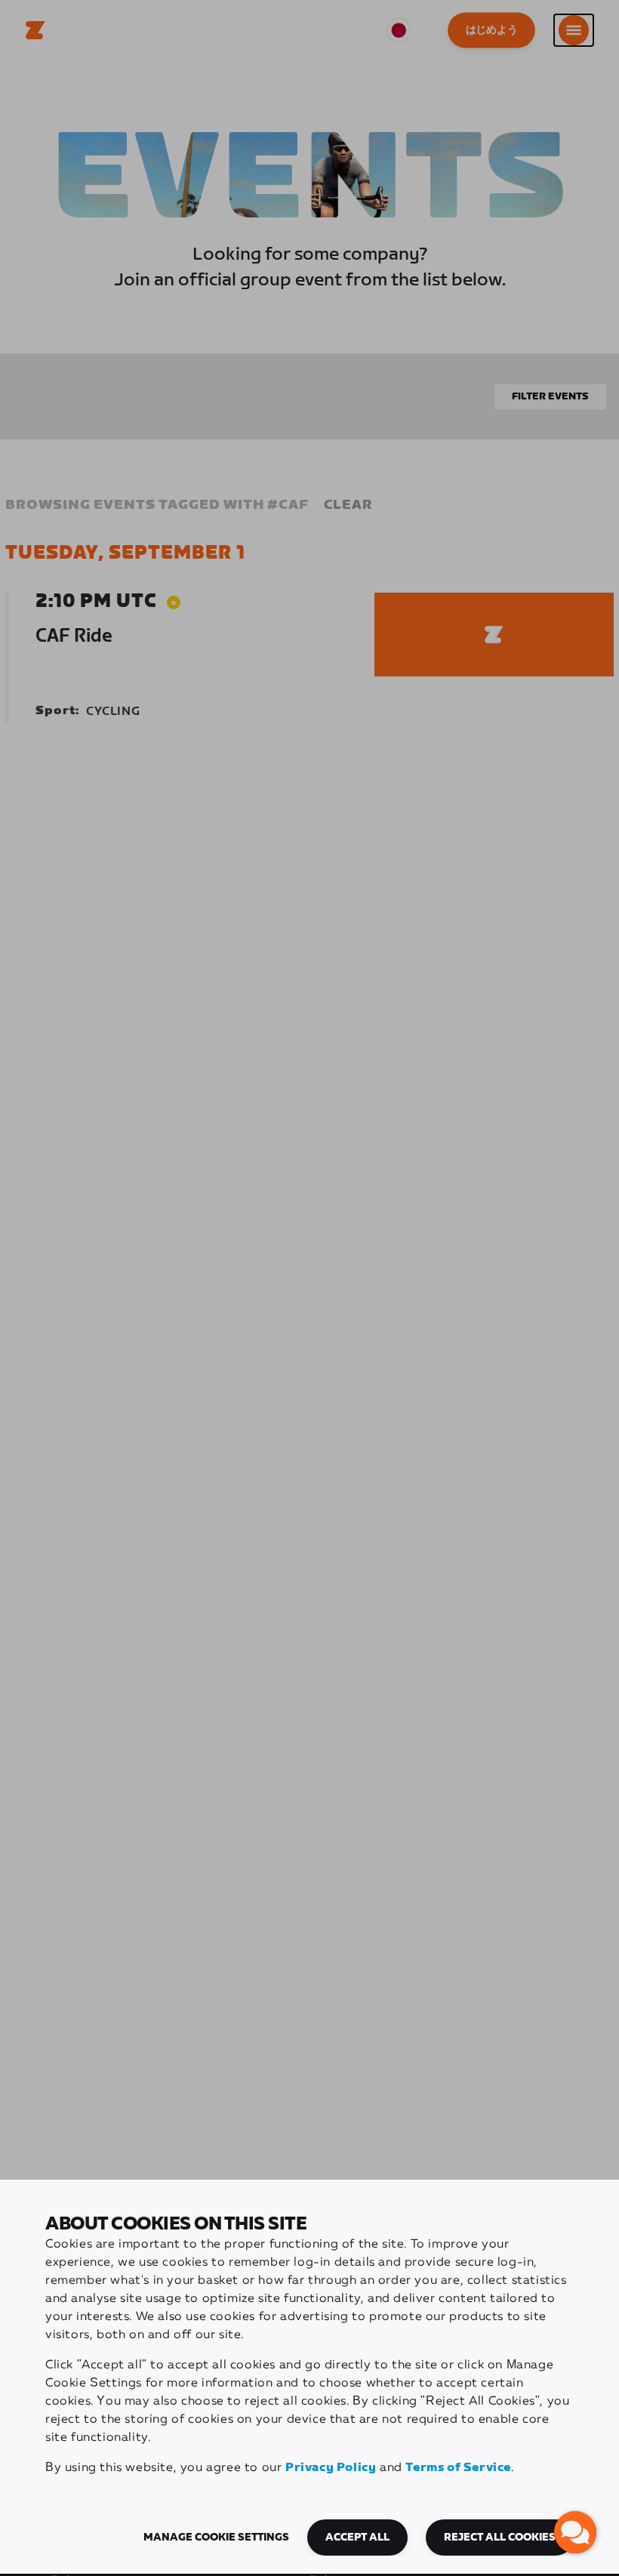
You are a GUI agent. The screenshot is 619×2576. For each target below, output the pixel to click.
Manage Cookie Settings (216, 2537)
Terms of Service (458, 2468)
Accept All (357, 2537)
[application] (575, 2532)
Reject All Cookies (500, 2537)
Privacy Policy (331, 2468)
